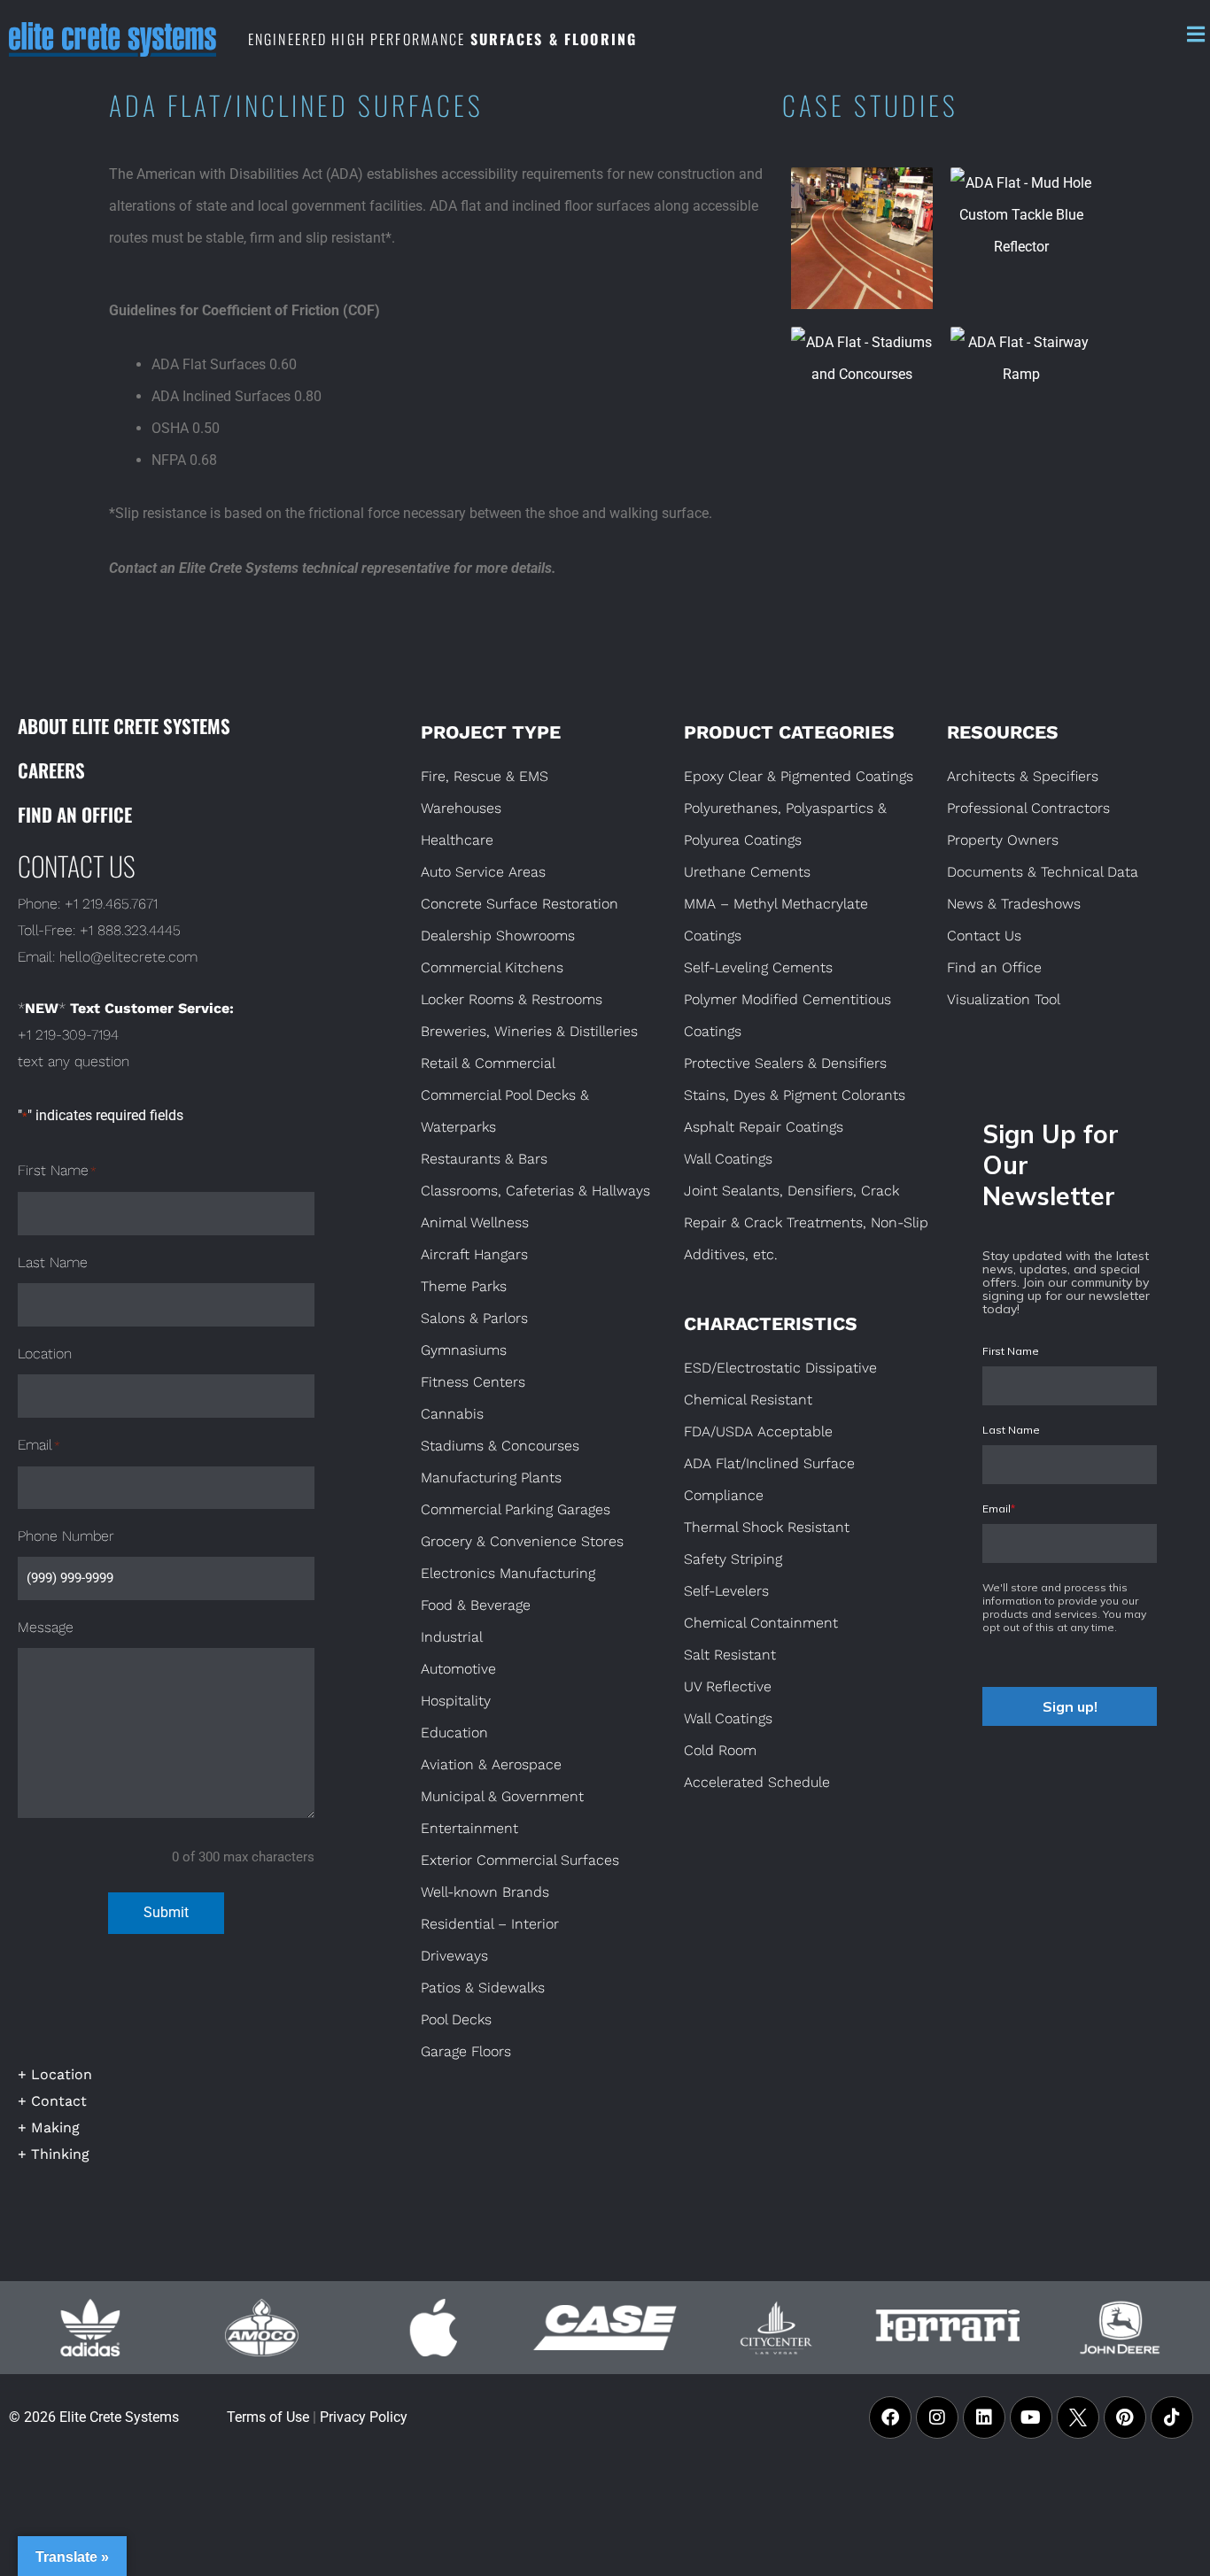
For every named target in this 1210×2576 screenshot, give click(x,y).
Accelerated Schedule (757, 1782)
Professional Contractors (1028, 808)
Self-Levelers (726, 1591)
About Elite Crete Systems (124, 726)
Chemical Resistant (748, 1400)
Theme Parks (464, 1286)
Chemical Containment (761, 1623)
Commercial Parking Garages (516, 1509)
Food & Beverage (476, 1605)
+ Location (55, 2074)
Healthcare (457, 840)
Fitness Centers (473, 1382)
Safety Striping (733, 1559)
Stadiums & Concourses (500, 1446)
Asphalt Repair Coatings (764, 1127)
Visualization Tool (1004, 999)
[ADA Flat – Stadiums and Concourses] (862, 398)
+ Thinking (54, 2154)
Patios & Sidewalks (483, 1988)
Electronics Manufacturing (508, 1573)
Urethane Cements (747, 872)
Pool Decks (456, 2019)
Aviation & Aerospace (491, 1764)
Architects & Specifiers (1023, 776)
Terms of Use (268, 2417)
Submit (166, 1912)
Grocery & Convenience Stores (522, 1541)
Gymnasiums (464, 1350)
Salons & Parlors (474, 1318)
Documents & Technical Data (1043, 872)
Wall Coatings (728, 1159)
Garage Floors (466, 2051)
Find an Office (75, 814)
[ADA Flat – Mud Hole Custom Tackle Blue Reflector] (1021, 238)
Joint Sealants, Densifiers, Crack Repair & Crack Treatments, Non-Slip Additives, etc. (806, 1222)
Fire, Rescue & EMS (485, 776)
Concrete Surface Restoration (520, 904)
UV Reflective (728, 1686)
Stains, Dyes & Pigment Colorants (795, 1095)
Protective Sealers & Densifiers (785, 1063)
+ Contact (52, 2101)
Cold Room (720, 1750)
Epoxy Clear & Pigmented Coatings (799, 776)
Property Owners (1003, 840)
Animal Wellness (475, 1222)
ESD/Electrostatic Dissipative (780, 1368)
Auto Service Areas (483, 872)
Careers (51, 770)
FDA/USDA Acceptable (758, 1431)
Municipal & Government (502, 1796)
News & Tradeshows (1014, 904)
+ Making (49, 2127)
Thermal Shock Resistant (767, 1527)
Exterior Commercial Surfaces (520, 1860)
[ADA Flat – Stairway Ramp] (1021, 398)
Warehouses (461, 808)
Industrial (452, 1637)
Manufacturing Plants (491, 1478)
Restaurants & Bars (484, 1159)
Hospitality (456, 1701)
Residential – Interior (490, 1924)
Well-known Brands (485, 1892)
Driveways (454, 1956)
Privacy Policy (364, 2417)
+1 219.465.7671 (111, 904)
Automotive (458, 1669)
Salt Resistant (730, 1655)
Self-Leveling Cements (758, 967)
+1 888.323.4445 (130, 930)
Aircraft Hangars (474, 1254)
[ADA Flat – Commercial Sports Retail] (862, 238)
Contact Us (984, 936)
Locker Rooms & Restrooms (512, 999)
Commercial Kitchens (492, 967)
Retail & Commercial (488, 1063)
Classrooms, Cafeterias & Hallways (535, 1191)
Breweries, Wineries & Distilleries (529, 1031)
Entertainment (469, 1828)
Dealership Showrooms (498, 936)
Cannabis (452, 1414)
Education (454, 1733)
